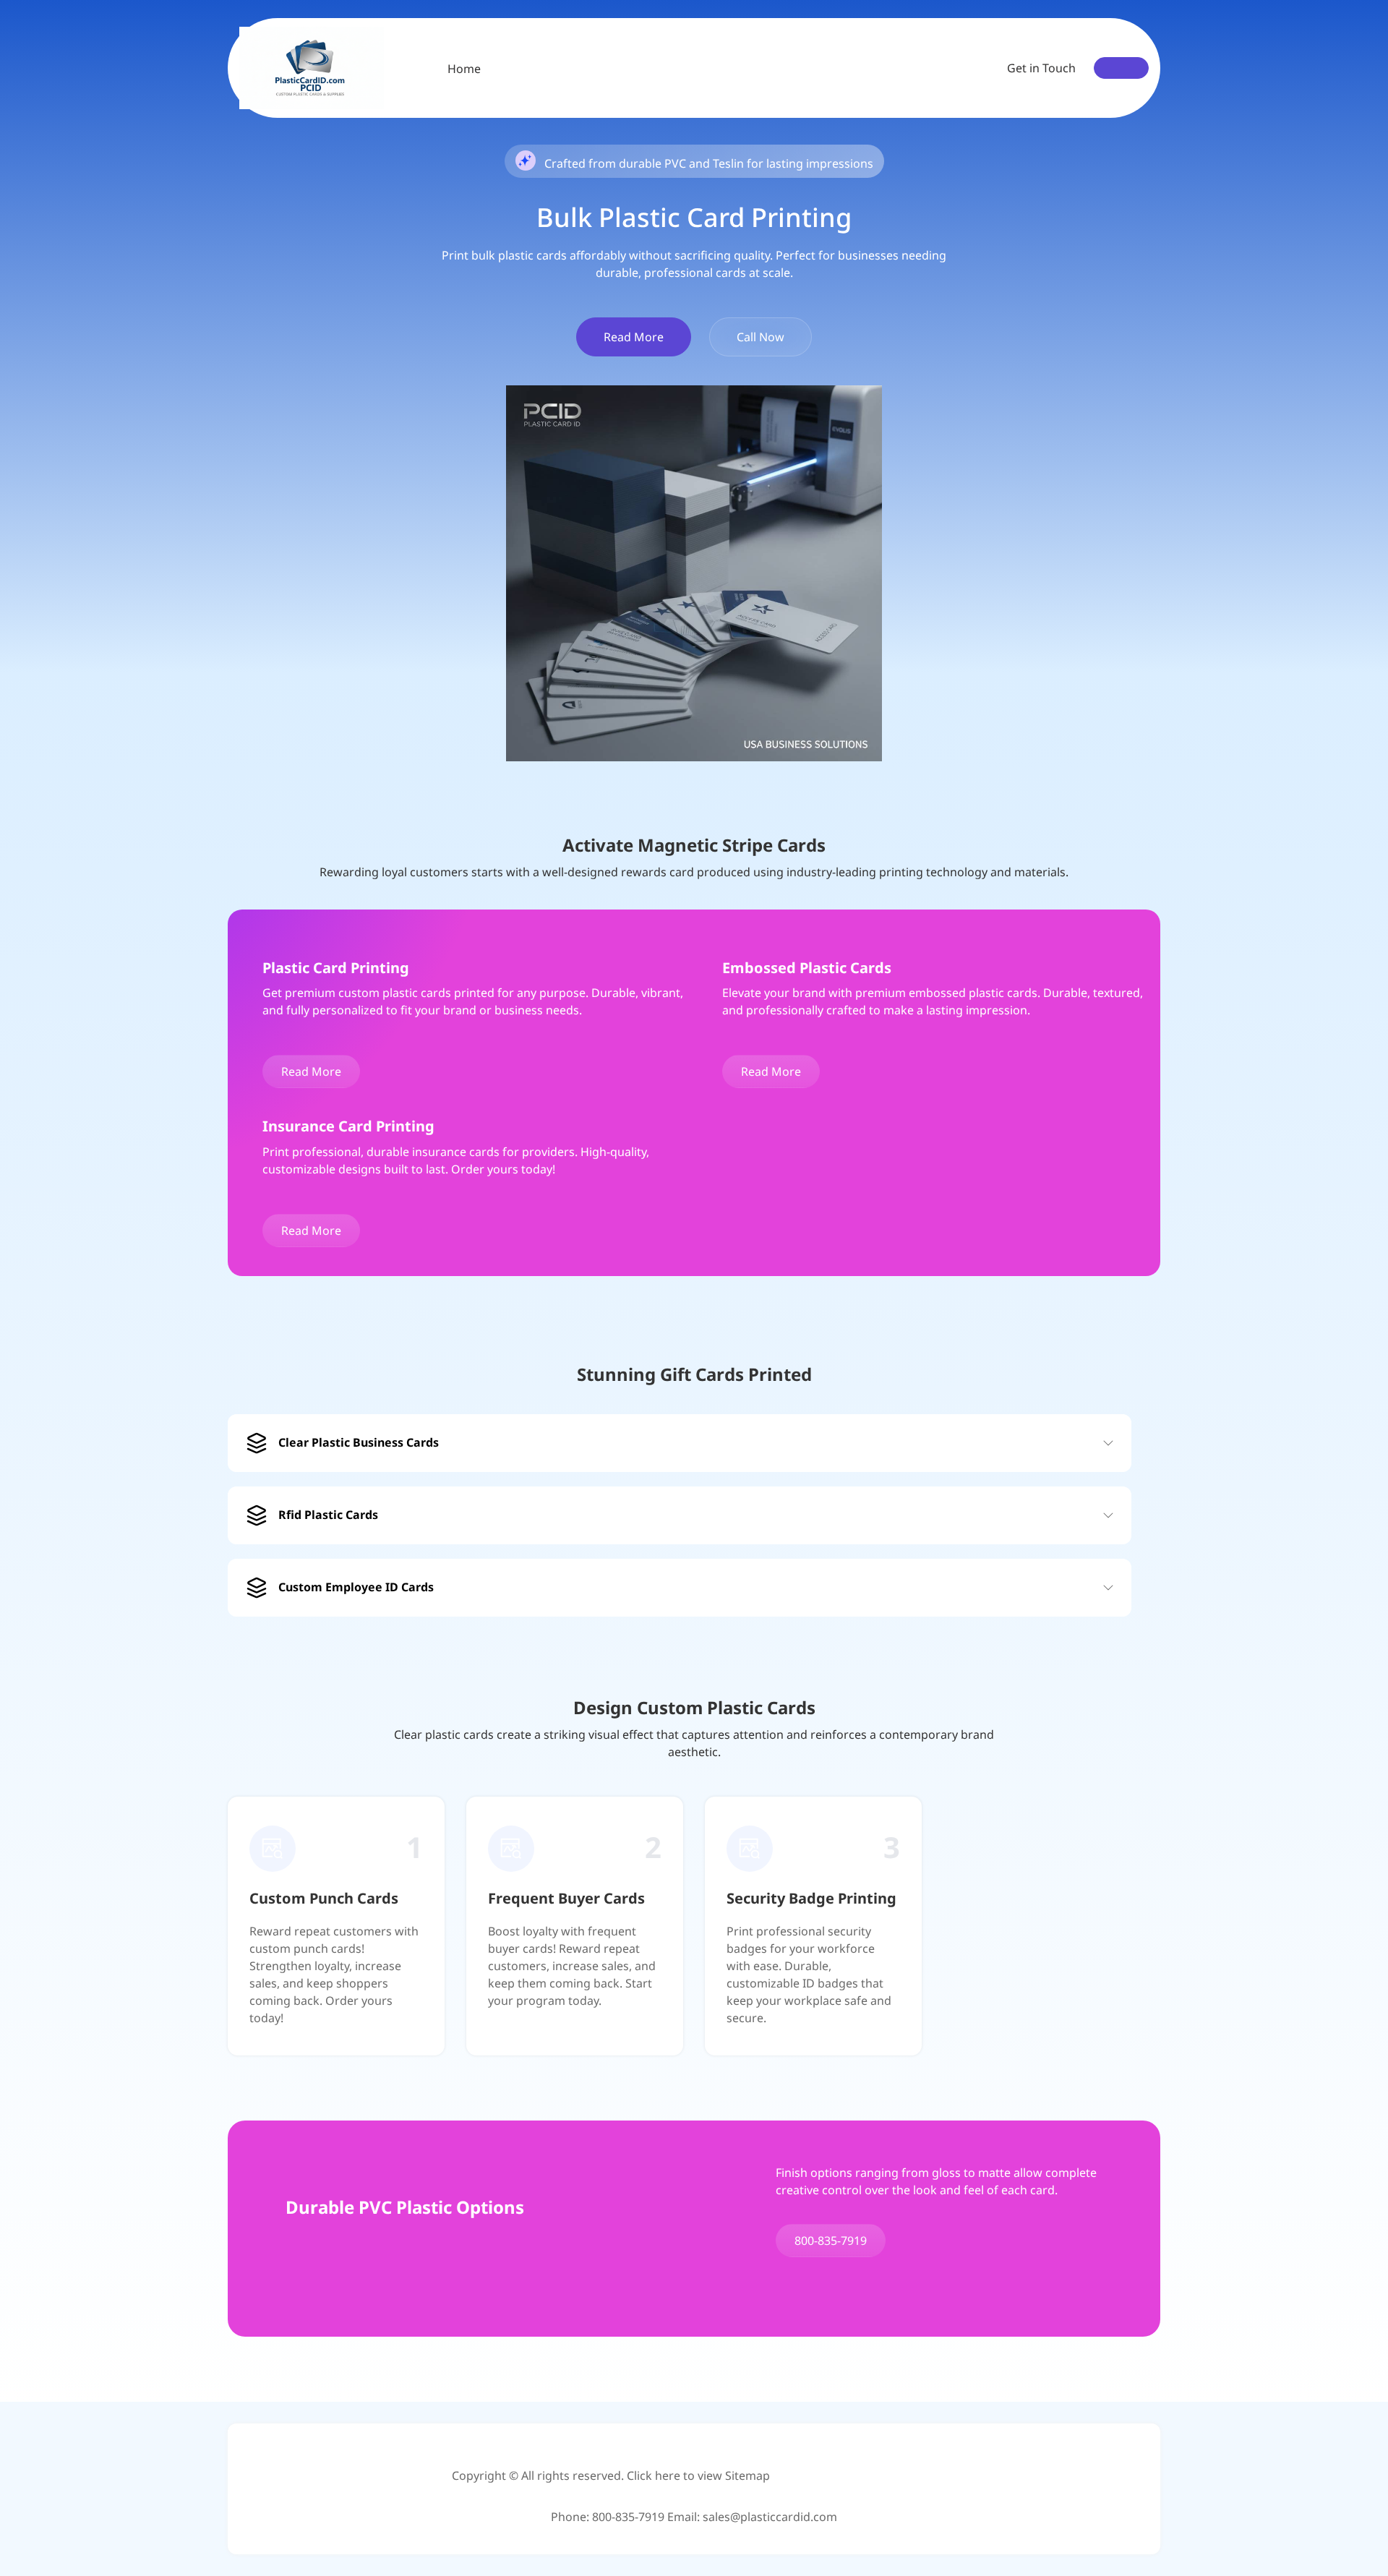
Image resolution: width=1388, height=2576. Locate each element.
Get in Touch (1041, 68)
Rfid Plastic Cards (328, 1515)
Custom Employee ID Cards (356, 1587)
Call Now (761, 337)
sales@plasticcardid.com (770, 2517)
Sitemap (747, 2476)
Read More (634, 337)
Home (464, 69)
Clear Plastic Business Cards (359, 1442)
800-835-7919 (831, 2241)
